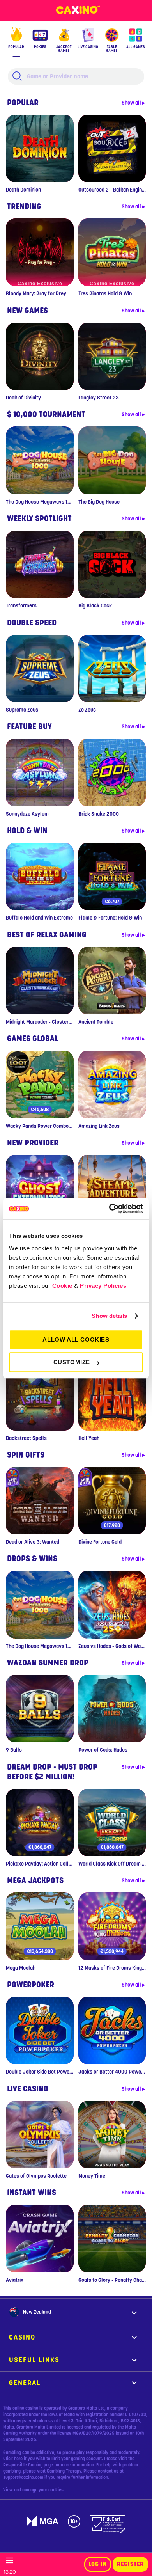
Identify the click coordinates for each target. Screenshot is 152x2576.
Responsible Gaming (23, 2465)
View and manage (20, 2490)
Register (130, 2564)
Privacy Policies (103, 1286)
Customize (72, 1362)
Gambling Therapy (64, 2471)
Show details (109, 1316)
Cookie (62, 1286)
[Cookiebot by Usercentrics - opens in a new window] (109, 1209)
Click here (13, 2459)
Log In (98, 2564)
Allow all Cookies (76, 1339)
